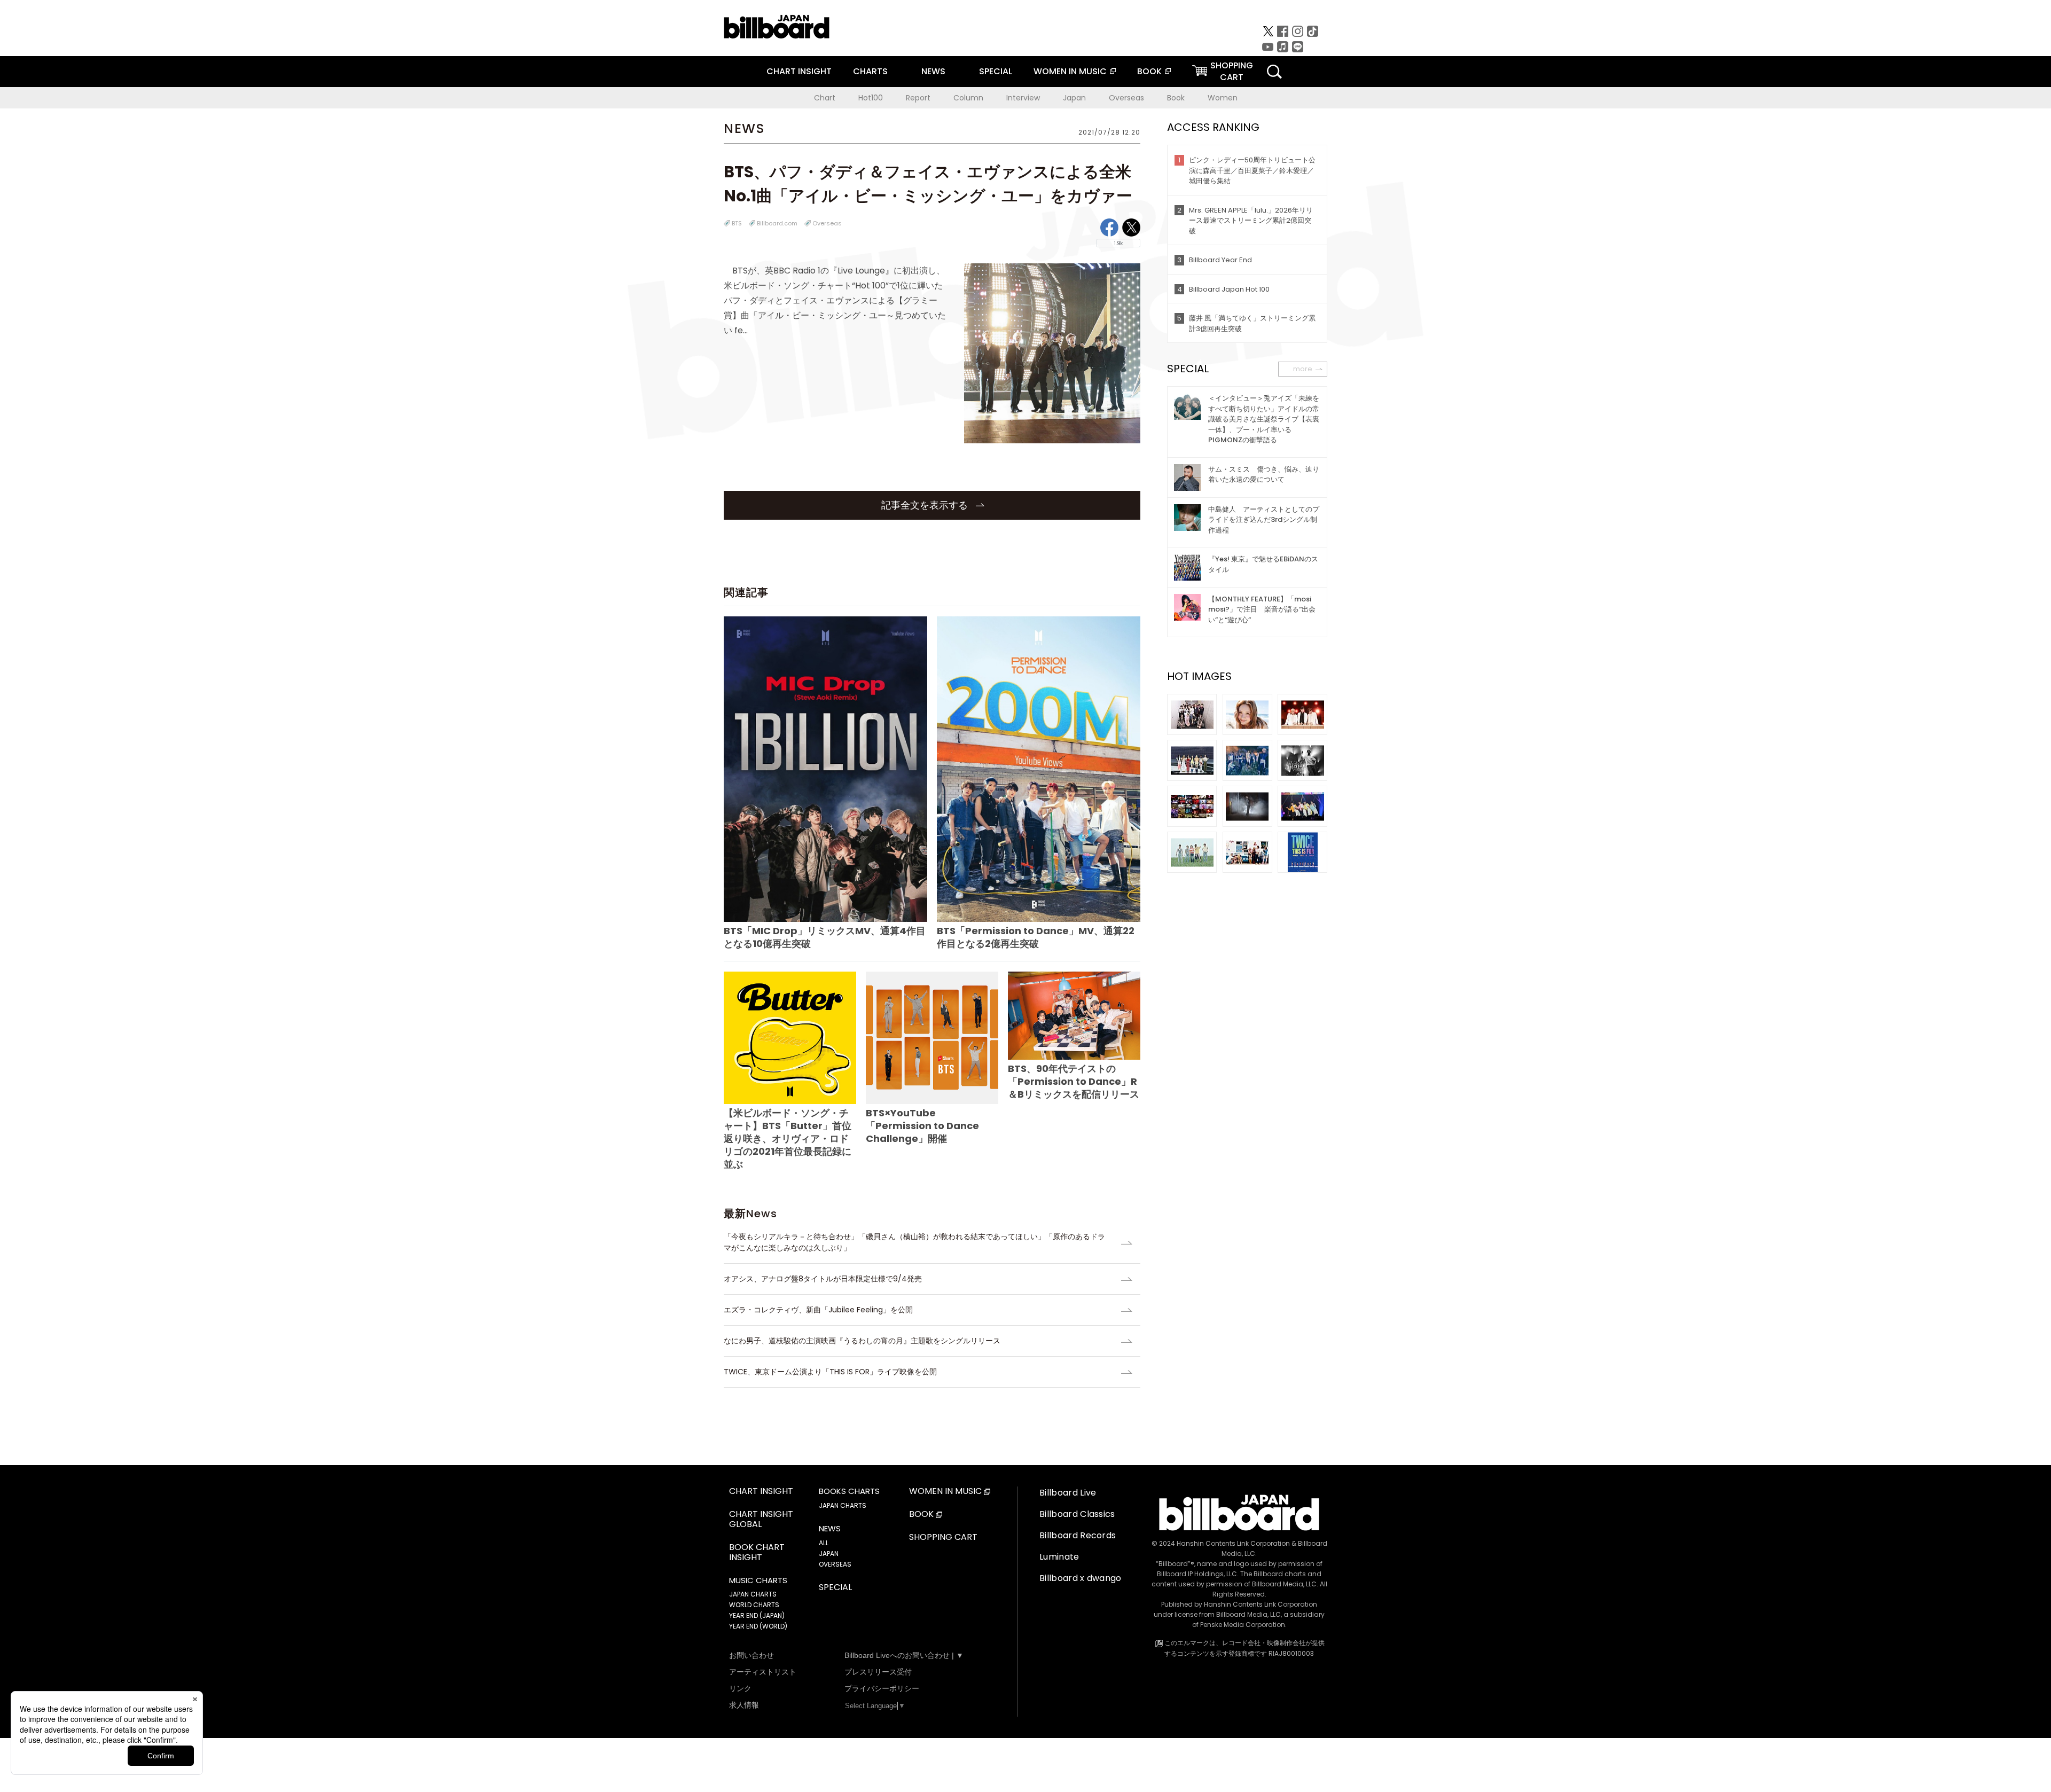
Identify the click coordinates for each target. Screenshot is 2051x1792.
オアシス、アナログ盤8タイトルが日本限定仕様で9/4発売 (823, 1279)
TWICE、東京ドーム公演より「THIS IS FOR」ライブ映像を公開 (830, 1372)
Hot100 (871, 98)
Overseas (1126, 98)
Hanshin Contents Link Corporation (1233, 1543)
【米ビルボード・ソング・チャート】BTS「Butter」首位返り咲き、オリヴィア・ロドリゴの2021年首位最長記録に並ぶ (788, 1138)
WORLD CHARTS (754, 1605)
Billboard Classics (1077, 1514)
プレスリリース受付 (878, 1672)
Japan (1074, 98)
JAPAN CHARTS (753, 1594)
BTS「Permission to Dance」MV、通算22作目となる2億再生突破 (1036, 937)
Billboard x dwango (1081, 1578)
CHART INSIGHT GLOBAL (761, 1520)
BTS (737, 223)
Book (1176, 98)
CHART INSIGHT (799, 71)
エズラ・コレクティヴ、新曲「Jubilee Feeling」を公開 (818, 1310)
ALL (824, 1543)
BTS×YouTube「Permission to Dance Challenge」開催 (922, 1126)
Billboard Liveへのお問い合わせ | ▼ (904, 1655)
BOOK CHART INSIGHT (757, 1553)
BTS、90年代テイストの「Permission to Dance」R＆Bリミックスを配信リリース (1074, 1081)
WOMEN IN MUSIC (1070, 71)
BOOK (1149, 71)
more (1303, 369)
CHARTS (870, 71)
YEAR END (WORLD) (758, 1626)
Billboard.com (777, 223)
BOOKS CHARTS (849, 1491)
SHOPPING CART (943, 1537)
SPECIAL (996, 71)
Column (968, 98)
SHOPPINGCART (1232, 71)
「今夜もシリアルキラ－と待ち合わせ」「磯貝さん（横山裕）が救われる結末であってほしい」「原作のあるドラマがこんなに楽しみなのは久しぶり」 (914, 1242)
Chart (825, 98)
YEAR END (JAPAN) (757, 1615)
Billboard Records (1078, 1535)
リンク (740, 1688)
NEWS (933, 71)
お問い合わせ (751, 1655)
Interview (1023, 98)
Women (1223, 98)
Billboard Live (1068, 1493)
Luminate (1059, 1557)
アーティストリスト (763, 1672)
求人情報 (744, 1705)
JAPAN (829, 1554)
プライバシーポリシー (882, 1688)
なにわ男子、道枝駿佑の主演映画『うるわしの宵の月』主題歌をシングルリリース (862, 1341)
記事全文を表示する (926, 505)
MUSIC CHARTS (758, 1580)
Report (918, 98)
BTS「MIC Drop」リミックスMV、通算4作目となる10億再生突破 (825, 937)
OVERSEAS (835, 1564)
